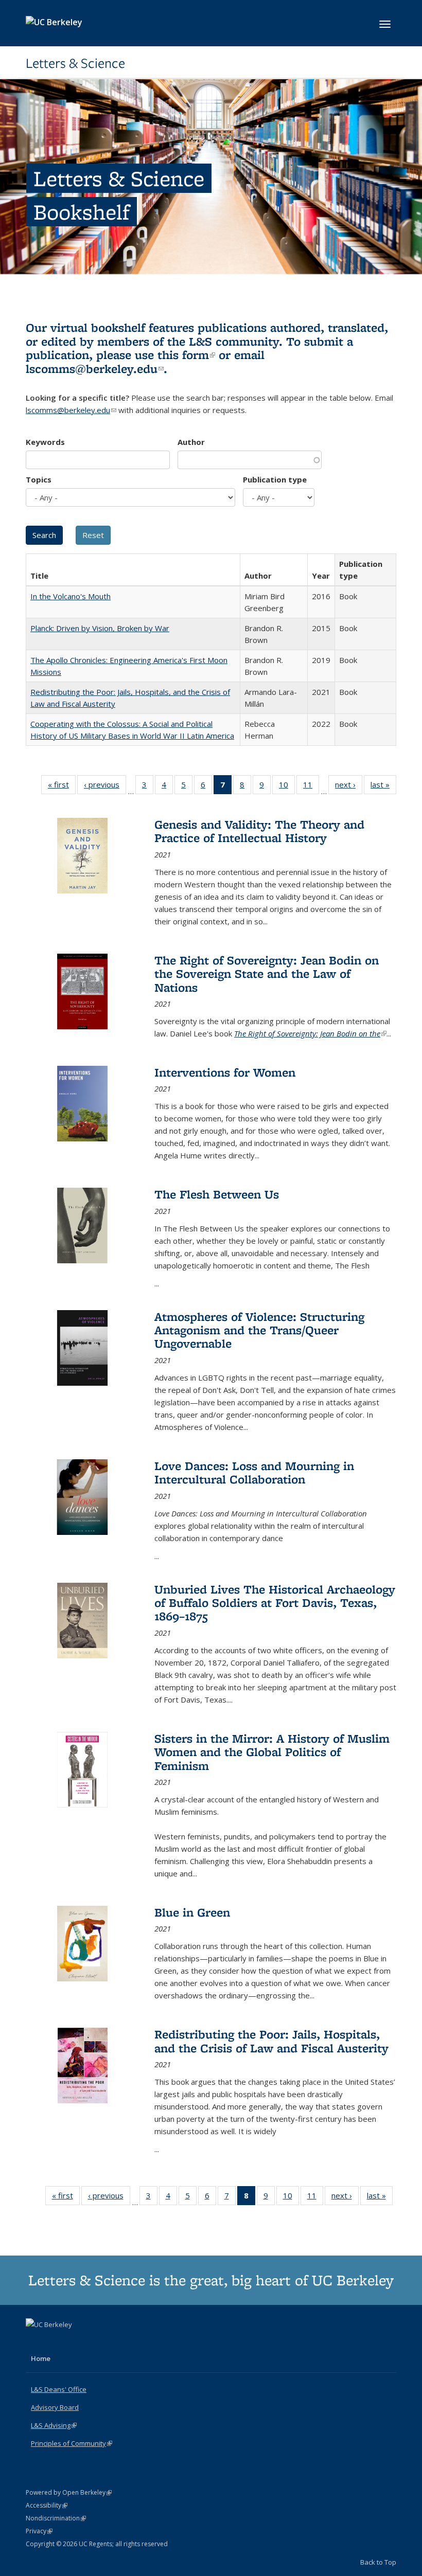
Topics (39, 479)
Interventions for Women (225, 1072)
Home (41, 2358)
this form (186, 355)
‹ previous (105, 787)
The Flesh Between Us (217, 1194)
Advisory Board (55, 2407)
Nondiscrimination (56, 2518)
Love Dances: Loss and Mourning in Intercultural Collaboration (254, 1472)
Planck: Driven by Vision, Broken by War (100, 628)
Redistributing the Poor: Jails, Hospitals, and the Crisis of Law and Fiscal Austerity (271, 2041)
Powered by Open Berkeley (69, 2492)
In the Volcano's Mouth (71, 596)
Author (191, 442)
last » (383, 787)
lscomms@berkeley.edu (95, 369)
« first (62, 787)
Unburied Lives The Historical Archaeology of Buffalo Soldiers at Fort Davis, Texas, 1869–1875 (275, 1603)
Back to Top (378, 2562)
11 (311, 787)
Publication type (275, 479)
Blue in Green (192, 1912)
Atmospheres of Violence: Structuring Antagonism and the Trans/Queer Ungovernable (259, 1330)
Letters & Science (75, 63)
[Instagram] (75, 2342)
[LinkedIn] (55, 2342)
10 (287, 787)
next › (349, 787)
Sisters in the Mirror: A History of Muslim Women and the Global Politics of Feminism (272, 1752)
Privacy (39, 2531)
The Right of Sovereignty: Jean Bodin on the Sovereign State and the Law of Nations (267, 974)
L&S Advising (54, 2425)
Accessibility (47, 2505)
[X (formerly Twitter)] (35, 2342)
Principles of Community (72, 2443)
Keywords (45, 442)
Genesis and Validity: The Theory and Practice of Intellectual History (259, 831)
